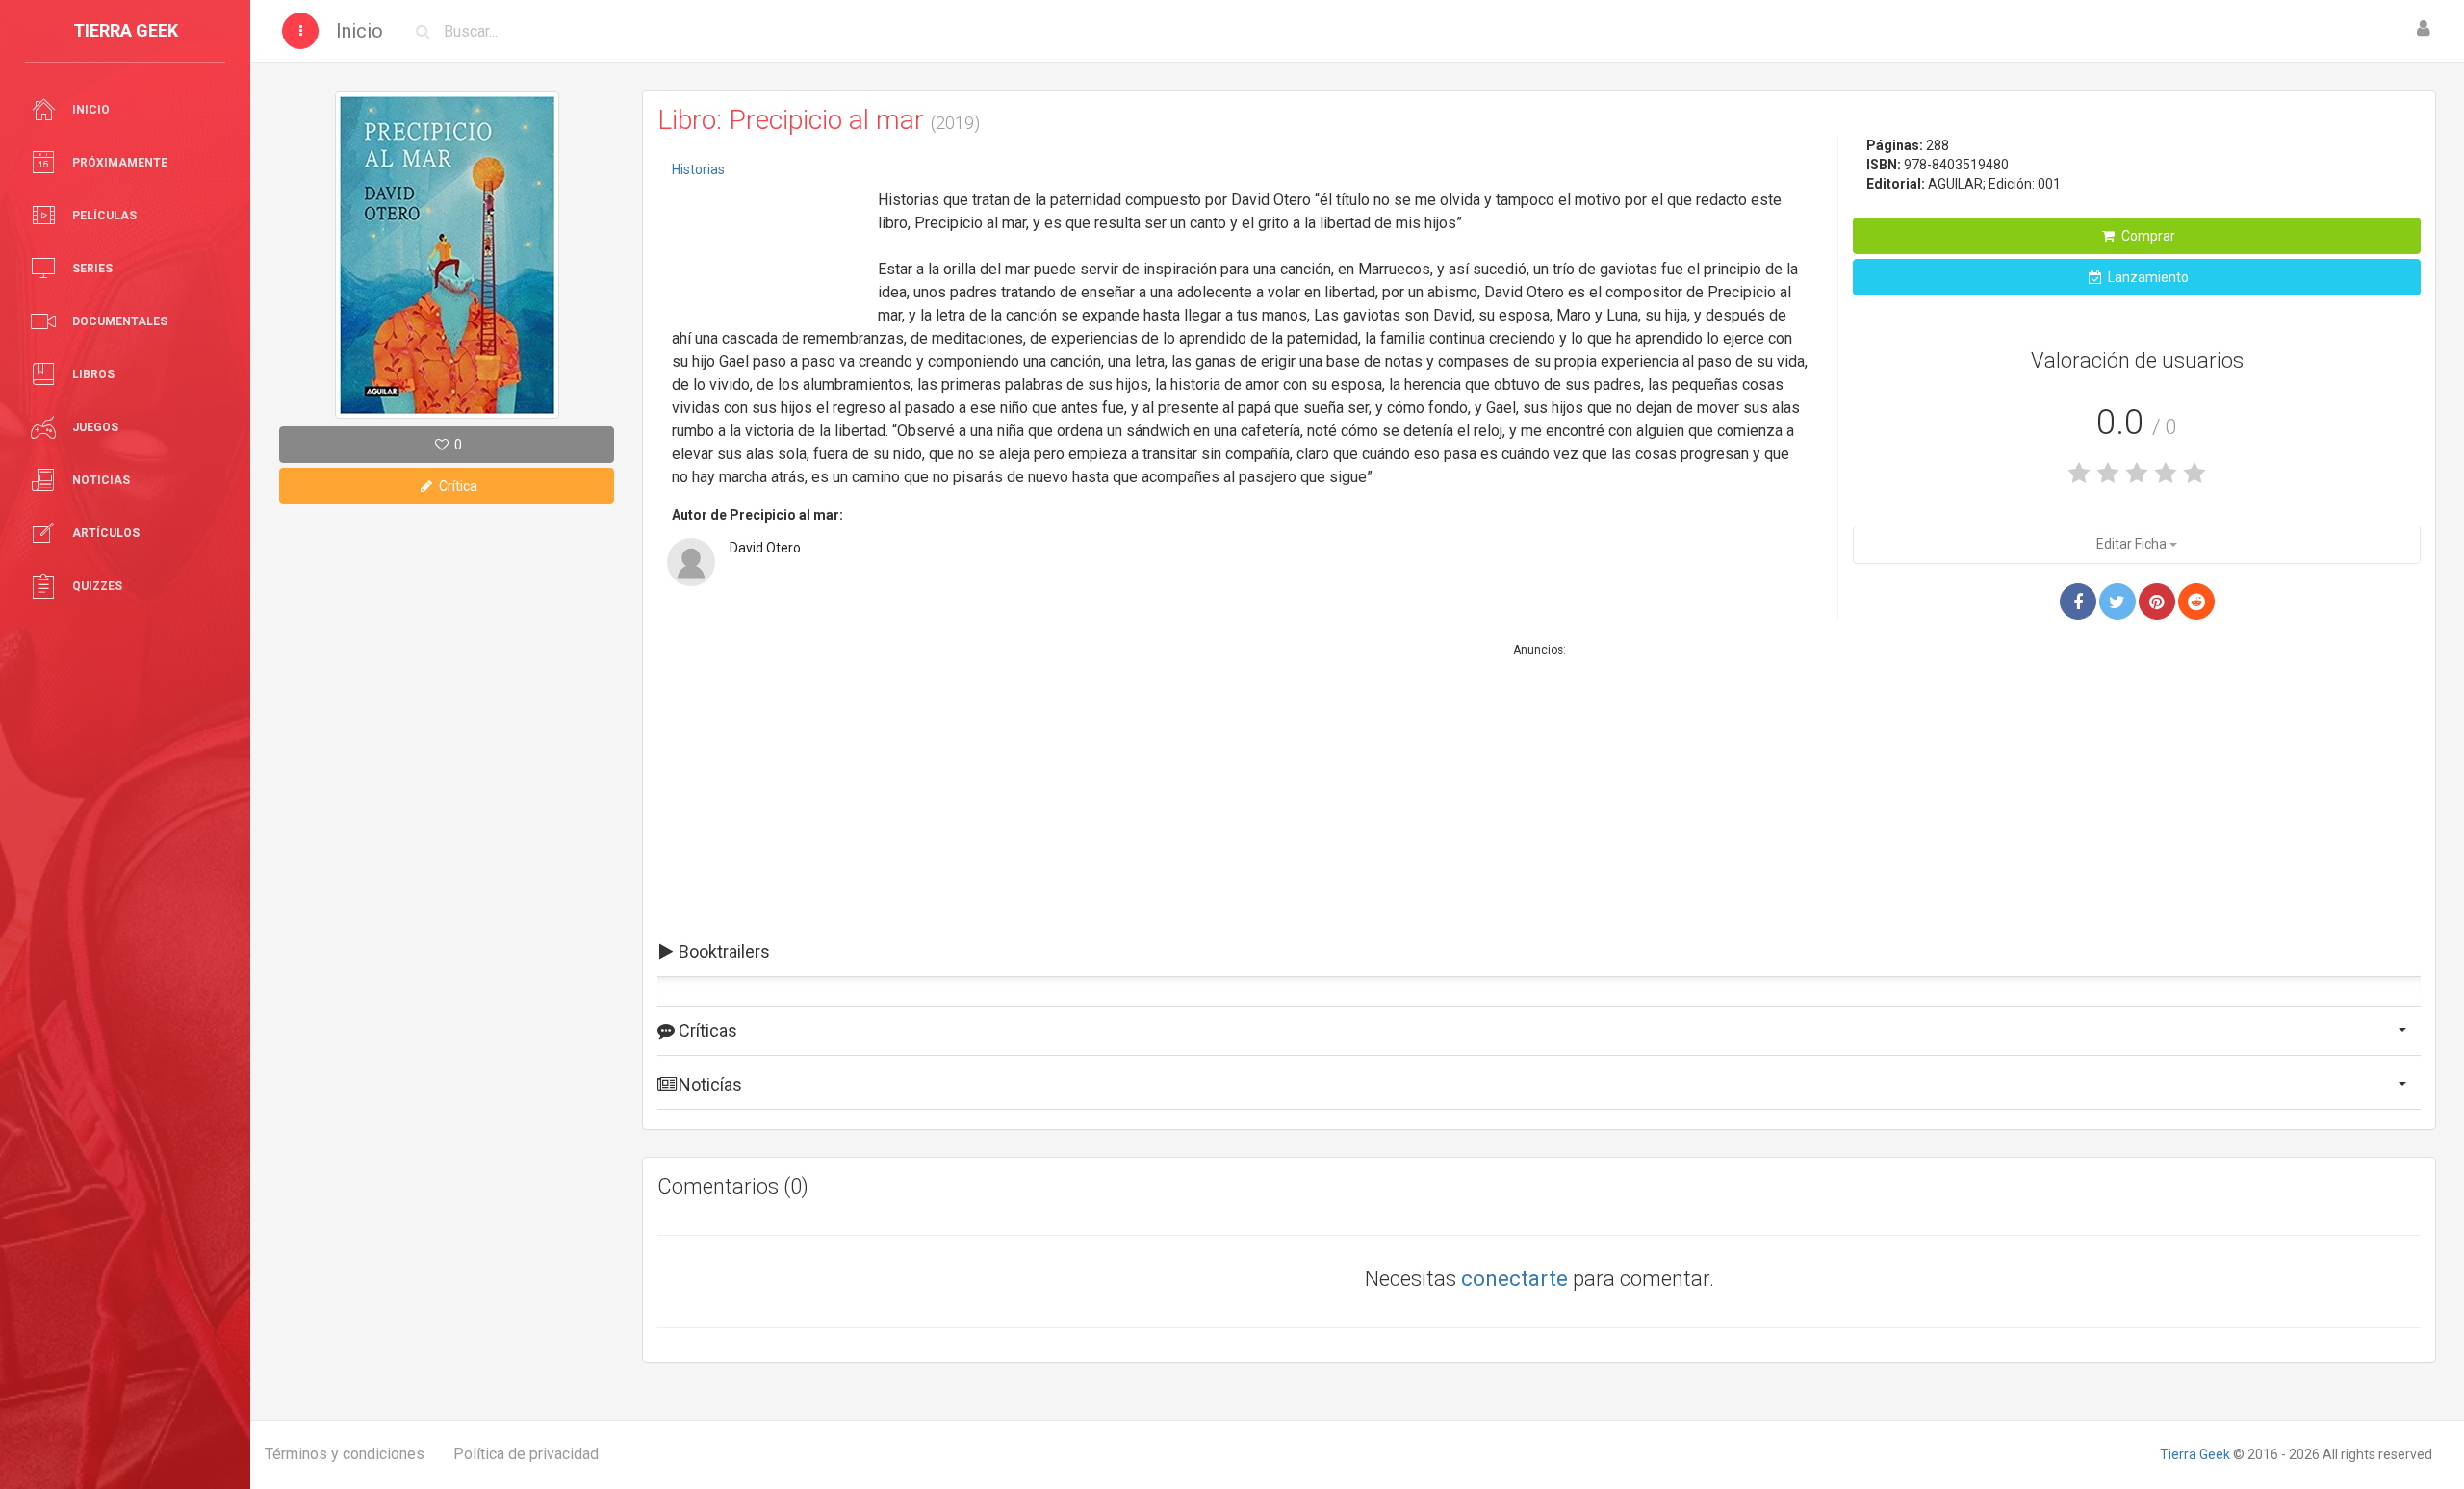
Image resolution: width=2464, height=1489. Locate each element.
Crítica (457, 486)
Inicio (359, 31)
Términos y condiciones (345, 1454)
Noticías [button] (708, 1084)
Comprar (2147, 236)
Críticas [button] (706, 1030)
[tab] (1539, 952)
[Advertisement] (768, 245)
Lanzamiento (2147, 277)
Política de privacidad (526, 1454)
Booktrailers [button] (722, 951)
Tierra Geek (2195, 1454)
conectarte (1514, 1279)
